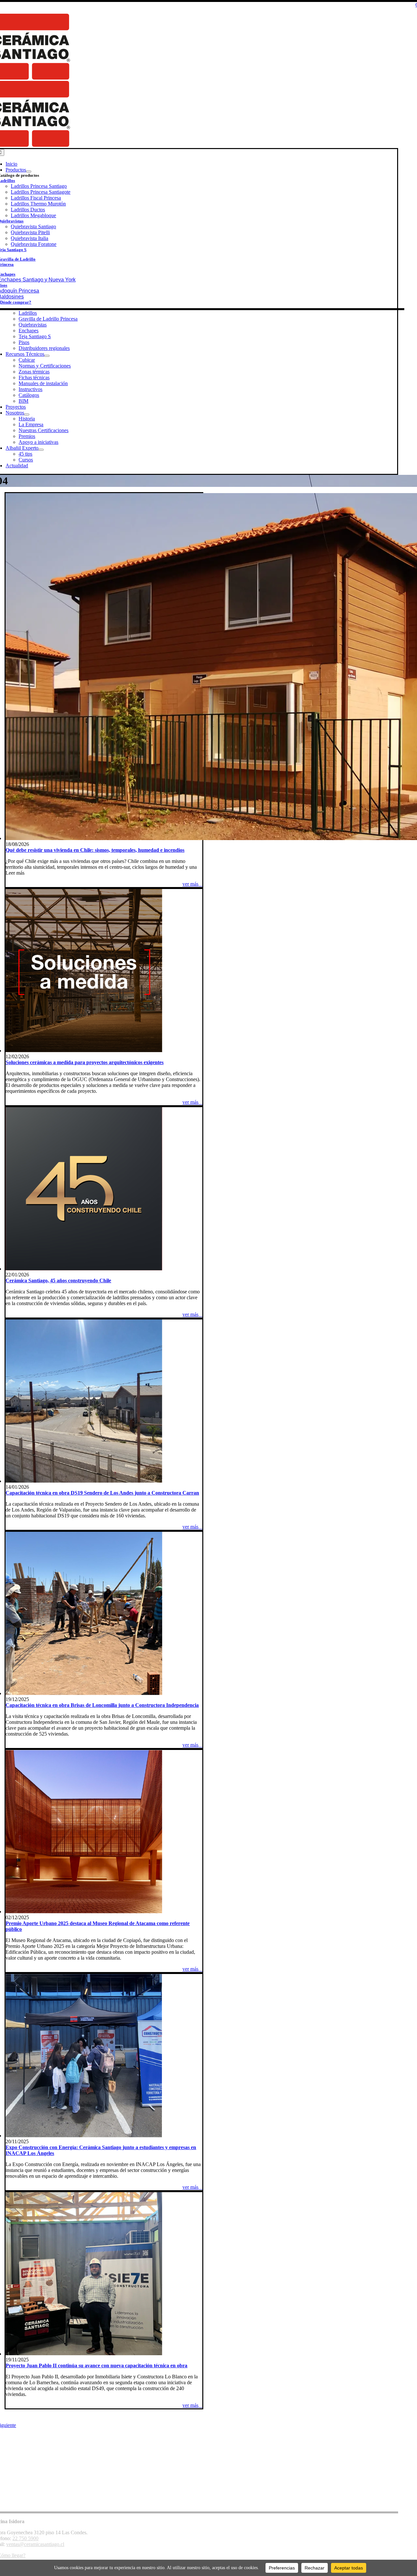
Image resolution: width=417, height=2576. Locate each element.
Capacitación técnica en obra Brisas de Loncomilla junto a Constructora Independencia (102, 1705)
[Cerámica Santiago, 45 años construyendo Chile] (84, 1269)
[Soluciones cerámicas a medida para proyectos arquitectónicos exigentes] (84, 1051)
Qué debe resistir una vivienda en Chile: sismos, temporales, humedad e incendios (95, 850)
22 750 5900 (25, 2538)
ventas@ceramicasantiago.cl (35, 2544)
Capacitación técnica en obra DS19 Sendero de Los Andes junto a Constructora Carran (102, 1493)
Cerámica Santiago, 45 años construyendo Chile (58, 1280)
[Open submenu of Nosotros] (27, 414)
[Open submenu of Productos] (29, 172)
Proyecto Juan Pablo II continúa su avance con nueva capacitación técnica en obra (96, 2365)
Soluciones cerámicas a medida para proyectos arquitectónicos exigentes (85, 1062)
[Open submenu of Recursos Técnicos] (47, 356)
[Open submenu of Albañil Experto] (41, 450)
